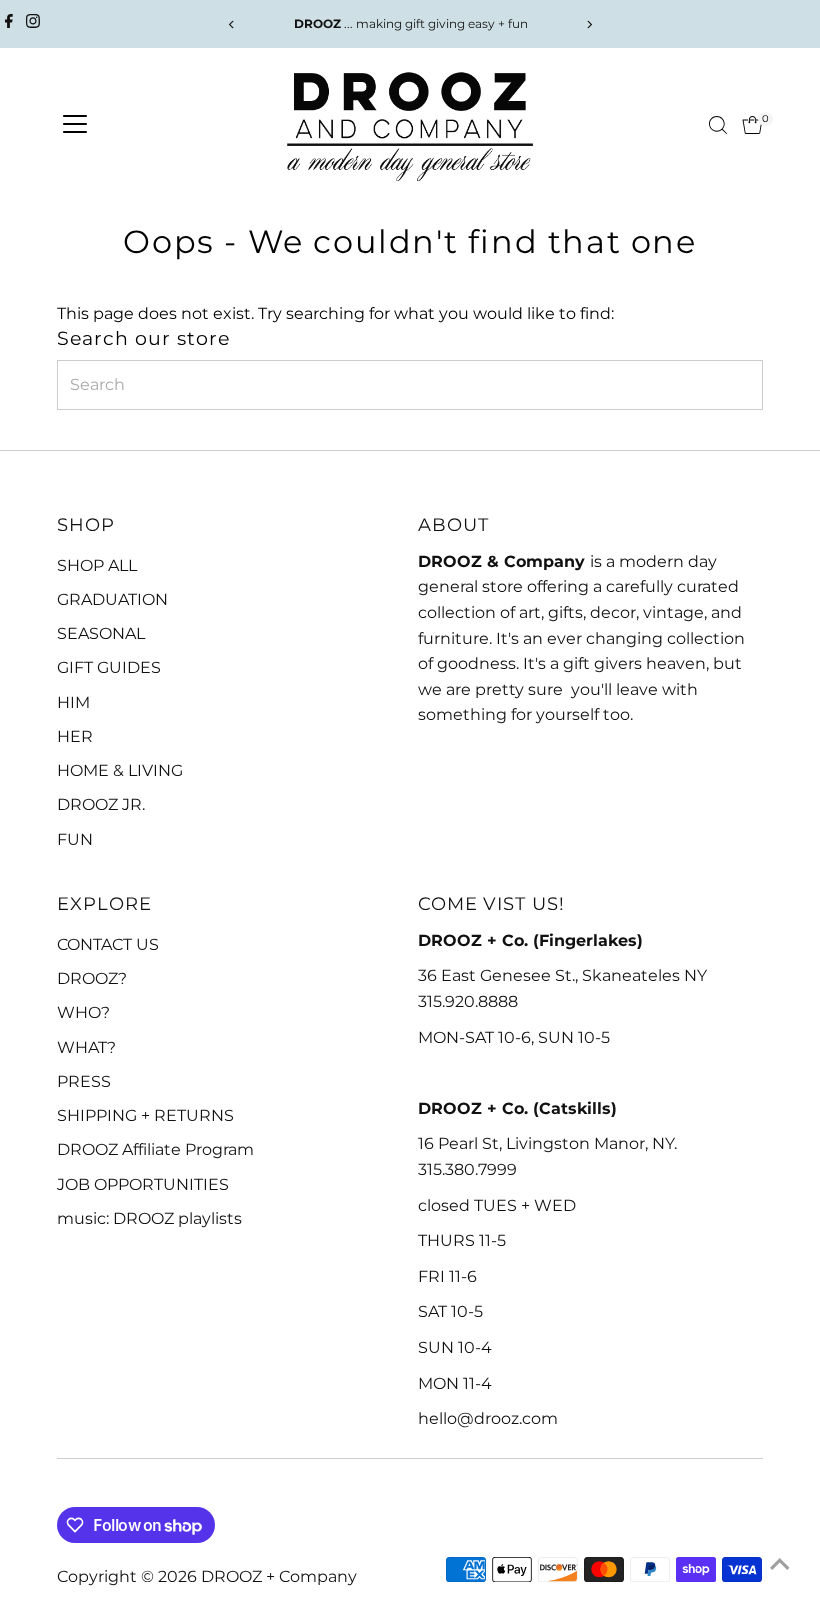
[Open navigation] (75, 125)
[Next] (588, 24)
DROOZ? (92, 978)
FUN (75, 839)
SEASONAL (101, 633)
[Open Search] (718, 125)
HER (75, 736)
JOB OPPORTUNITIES (143, 1184)
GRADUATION (112, 599)
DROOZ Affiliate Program (155, 1149)
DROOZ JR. (101, 804)
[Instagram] (33, 24)
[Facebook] (9, 24)
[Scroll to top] (780, 1564)
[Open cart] (752, 125)
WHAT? (86, 1047)
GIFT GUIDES (109, 667)
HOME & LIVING (120, 770)
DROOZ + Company (279, 1576)
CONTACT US (108, 944)
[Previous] (231, 24)
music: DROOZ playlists (149, 1218)
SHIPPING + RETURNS (145, 1115)
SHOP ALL (97, 565)
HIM (73, 702)
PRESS (84, 1081)
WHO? (83, 1012)
